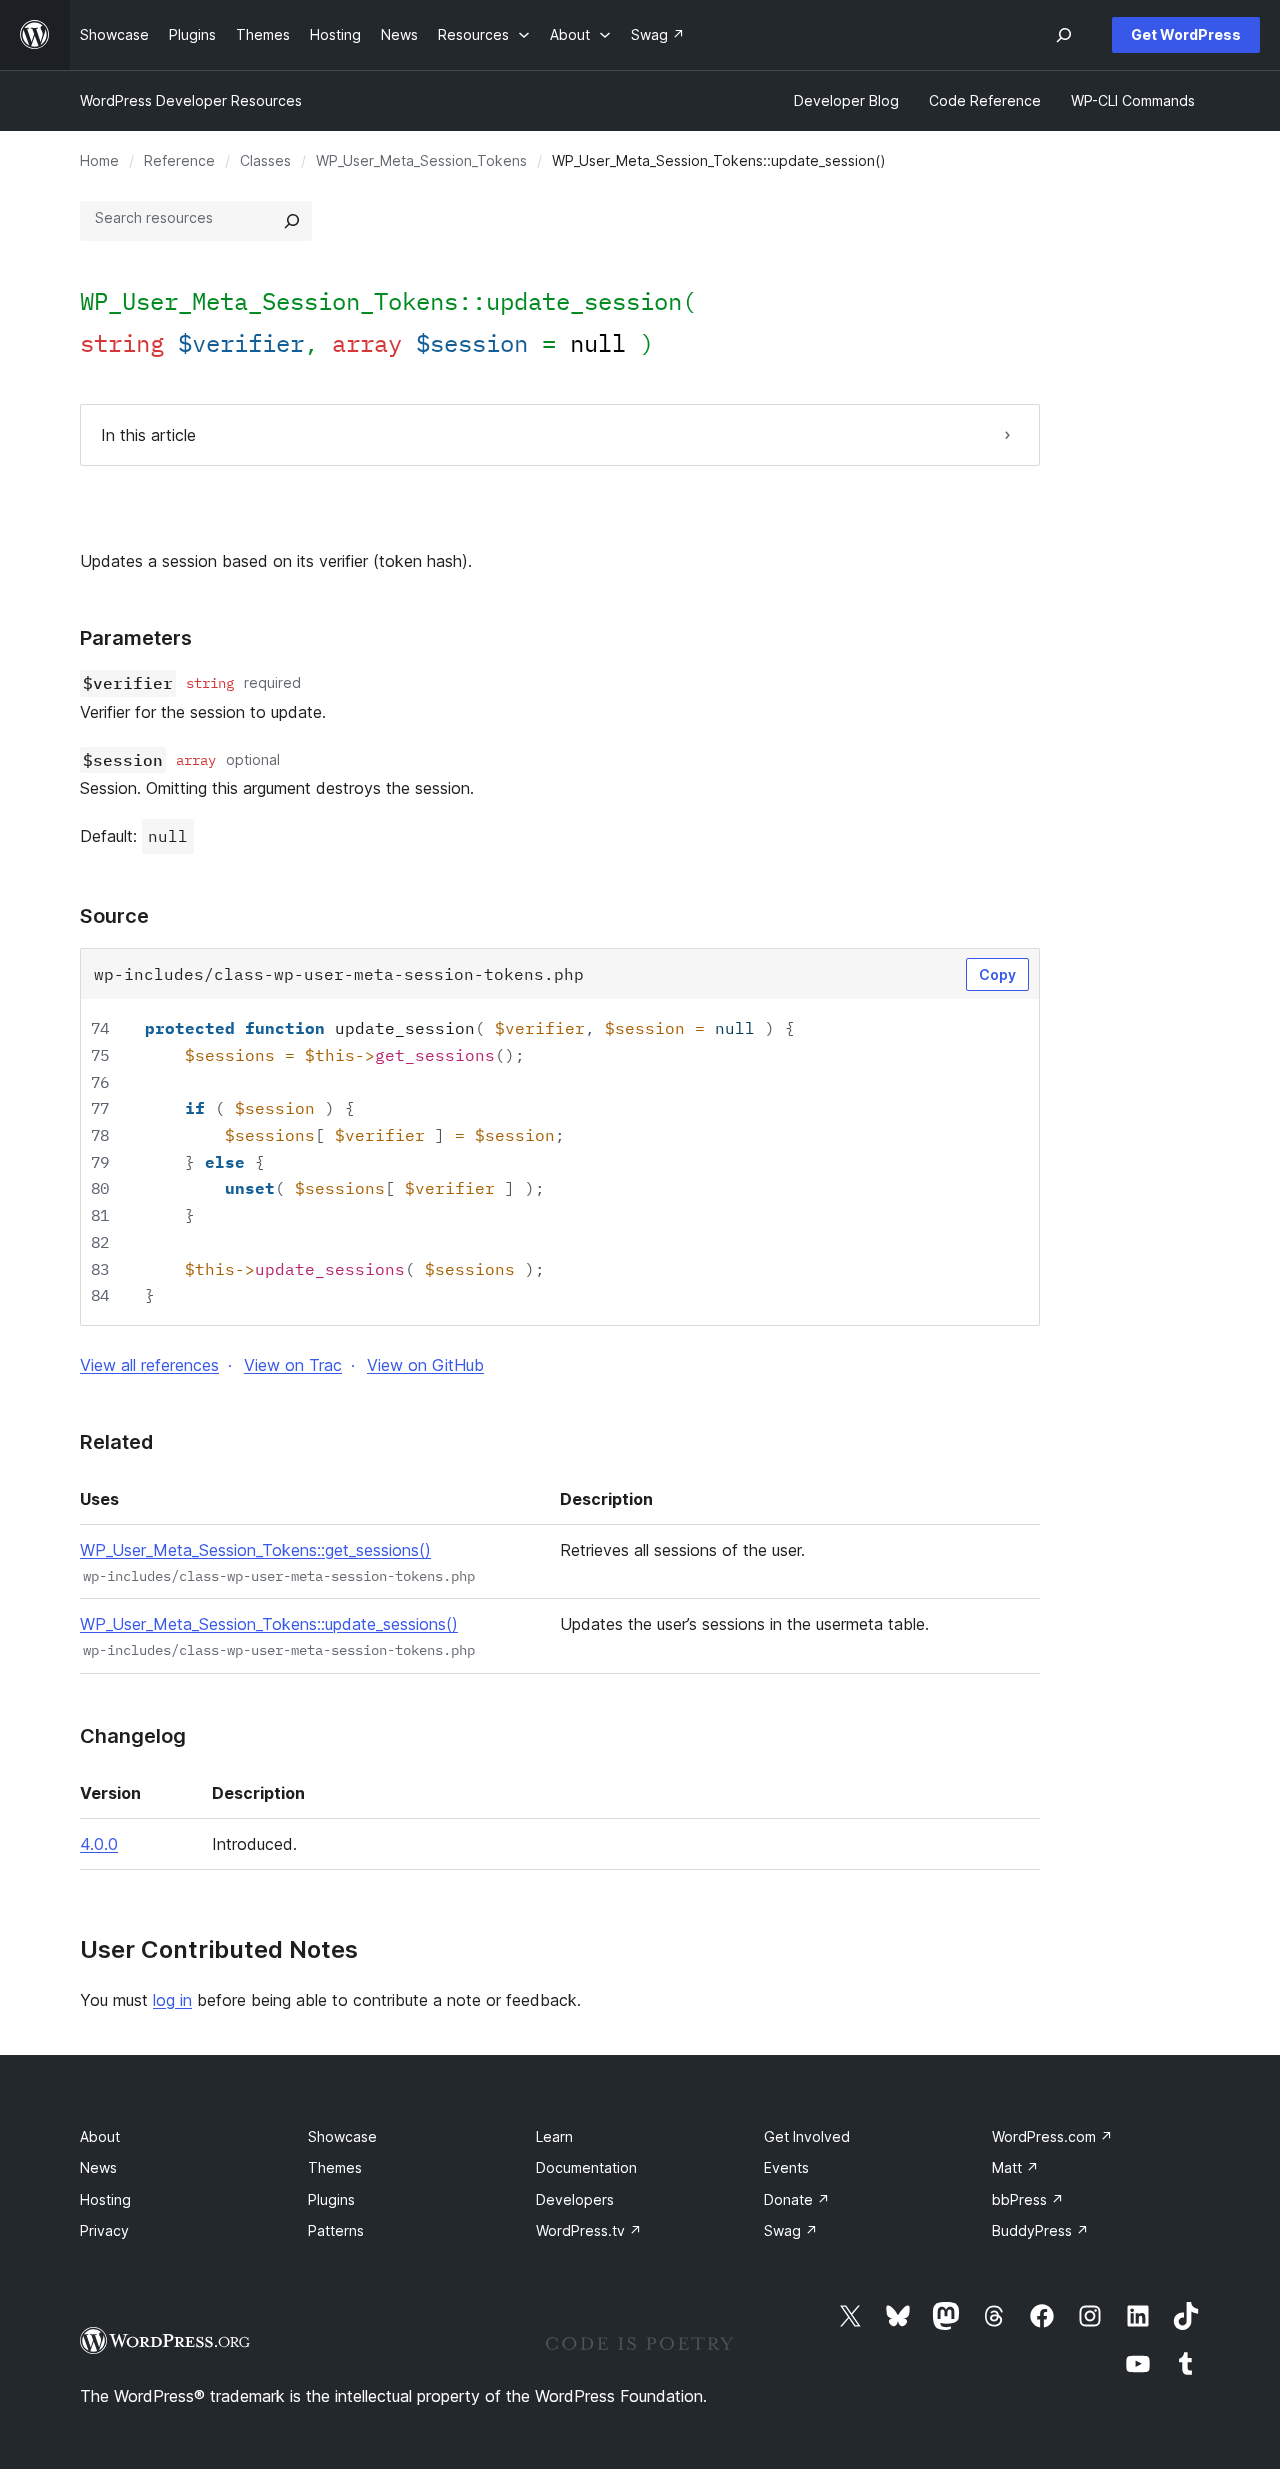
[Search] (292, 221)
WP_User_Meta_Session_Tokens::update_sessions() (269, 1624)
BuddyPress (1040, 2230)
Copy (997, 974)
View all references (149, 1365)
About (100, 2136)
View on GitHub (425, 1365)
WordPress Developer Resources (191, 100)
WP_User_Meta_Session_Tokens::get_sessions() (255, 1550)
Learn (554, 2136)
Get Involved (807, 2136)
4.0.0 (99, 1844)
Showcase (342, 2136)
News (98, 2167)
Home (99, 160)
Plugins (331, 2199)
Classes (265, 160)
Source (114, 916)
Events (786, 2167)
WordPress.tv (589, 2230)
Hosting (105, 2199)
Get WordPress (1186, 34)
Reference (179, 160)
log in (172, 2000)
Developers (575, 2199)
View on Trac (293, 1365)
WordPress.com (1052, 2136)
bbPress (1028, 2199)
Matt (1015, 2167)
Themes (335, 2167)
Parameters (136, 638)
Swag (791, 2230)
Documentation (586, 2167)
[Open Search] (1064, 35)
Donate (797, 2199)
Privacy (104, 2230)
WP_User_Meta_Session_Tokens (421, 160)
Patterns (336, 2230)
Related (116, 1442)
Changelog (133, 1736)
